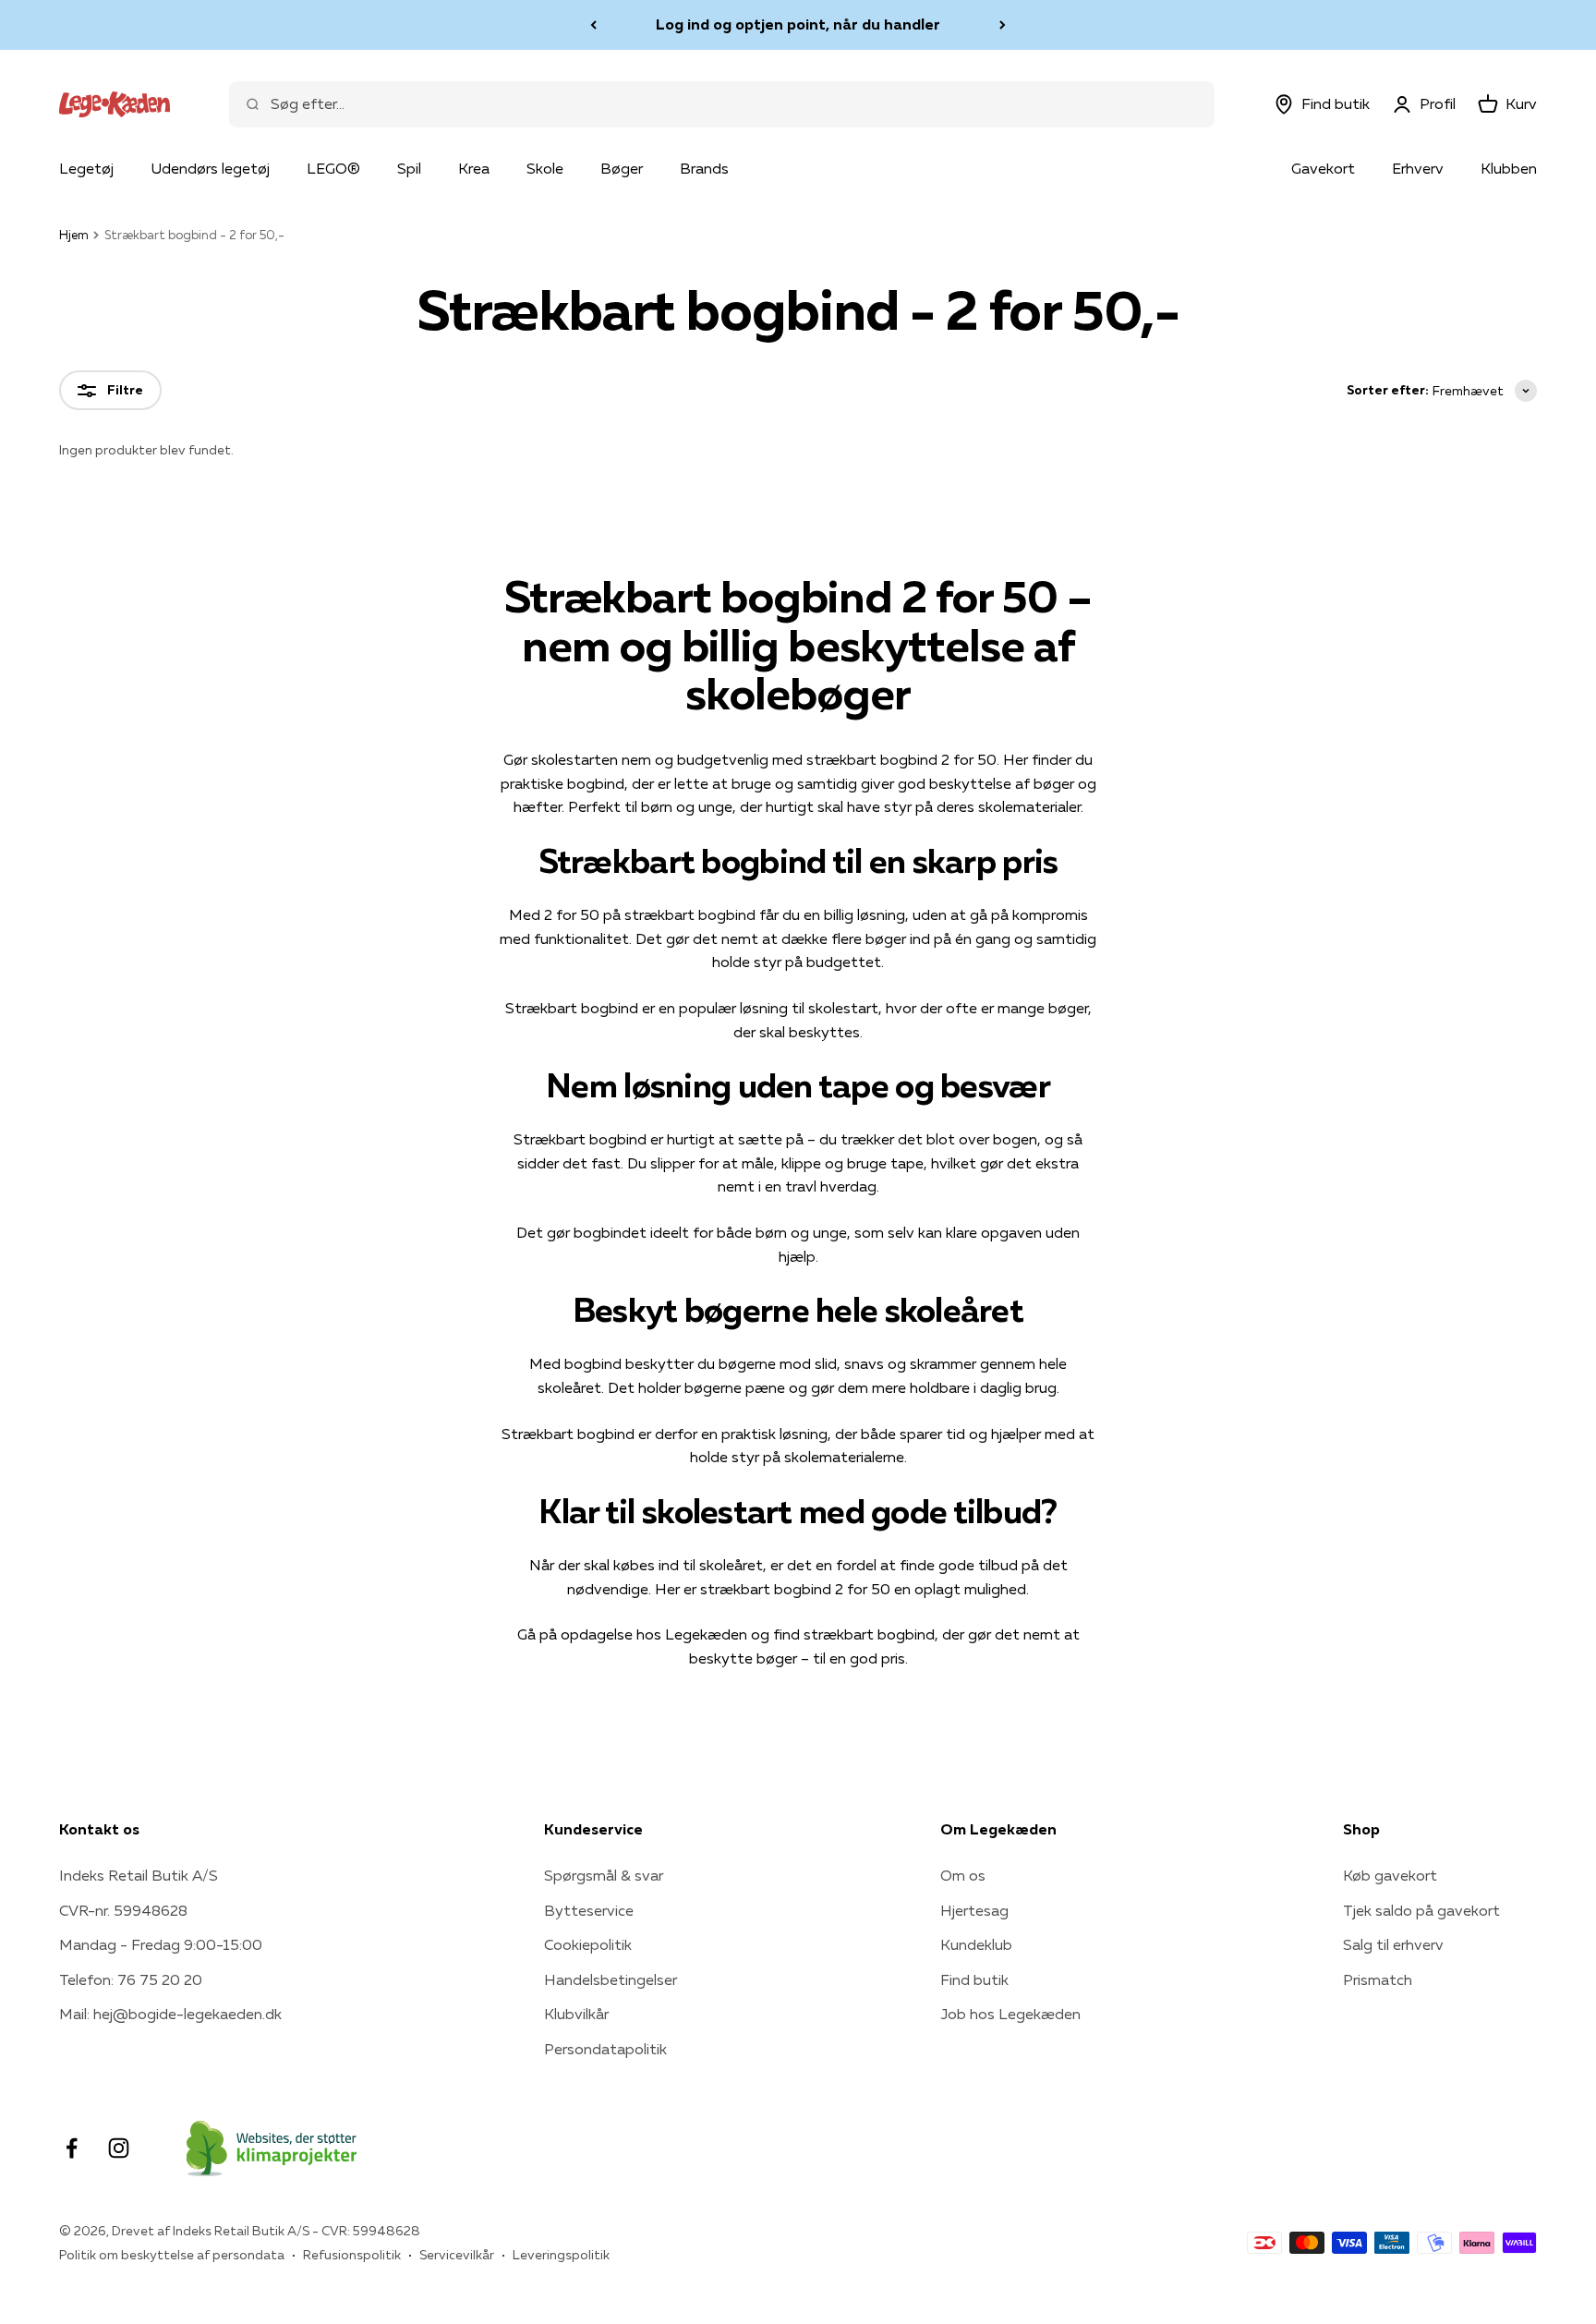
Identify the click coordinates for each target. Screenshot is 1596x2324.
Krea (474, 168)
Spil (409, 168)
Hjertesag (974, 1910)
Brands (704, 168)
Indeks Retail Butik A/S (139, 1875)
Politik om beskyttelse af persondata (172, 2255)
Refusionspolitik (352, 2255)
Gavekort (1323, 168)
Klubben (1509, 168)
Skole (545, 168)
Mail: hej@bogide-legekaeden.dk (170, 2014)
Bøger (622, 168)
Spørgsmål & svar (604, 1875)
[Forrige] (593, 25)
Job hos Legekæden (1010, 2014)
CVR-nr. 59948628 (123, 1910)
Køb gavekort (1390, 1875)
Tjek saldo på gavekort (1421, 1910)
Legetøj (86, 168)
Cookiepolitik (588, 1944)
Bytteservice (589, 1910)
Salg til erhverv (1393, 1944)
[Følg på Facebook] (72, 2148)
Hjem (74, 235)
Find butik (974, 1979)
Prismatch (1378, 1979)
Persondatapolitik (605, 2049)
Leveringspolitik (561, 2255)
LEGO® (333, 168)
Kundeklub (976, 1944)
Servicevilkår (457, 2255)
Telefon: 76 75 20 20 (131, 1979)
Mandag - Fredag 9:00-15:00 (161, 1944)
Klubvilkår (576, 2014)
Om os (963, 1875)
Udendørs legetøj (210, 168)
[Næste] (1003, 25)
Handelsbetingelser (611, 1979)
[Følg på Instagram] (119, 2148)
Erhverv (1418, 168)
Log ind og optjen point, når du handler (798, 24)
